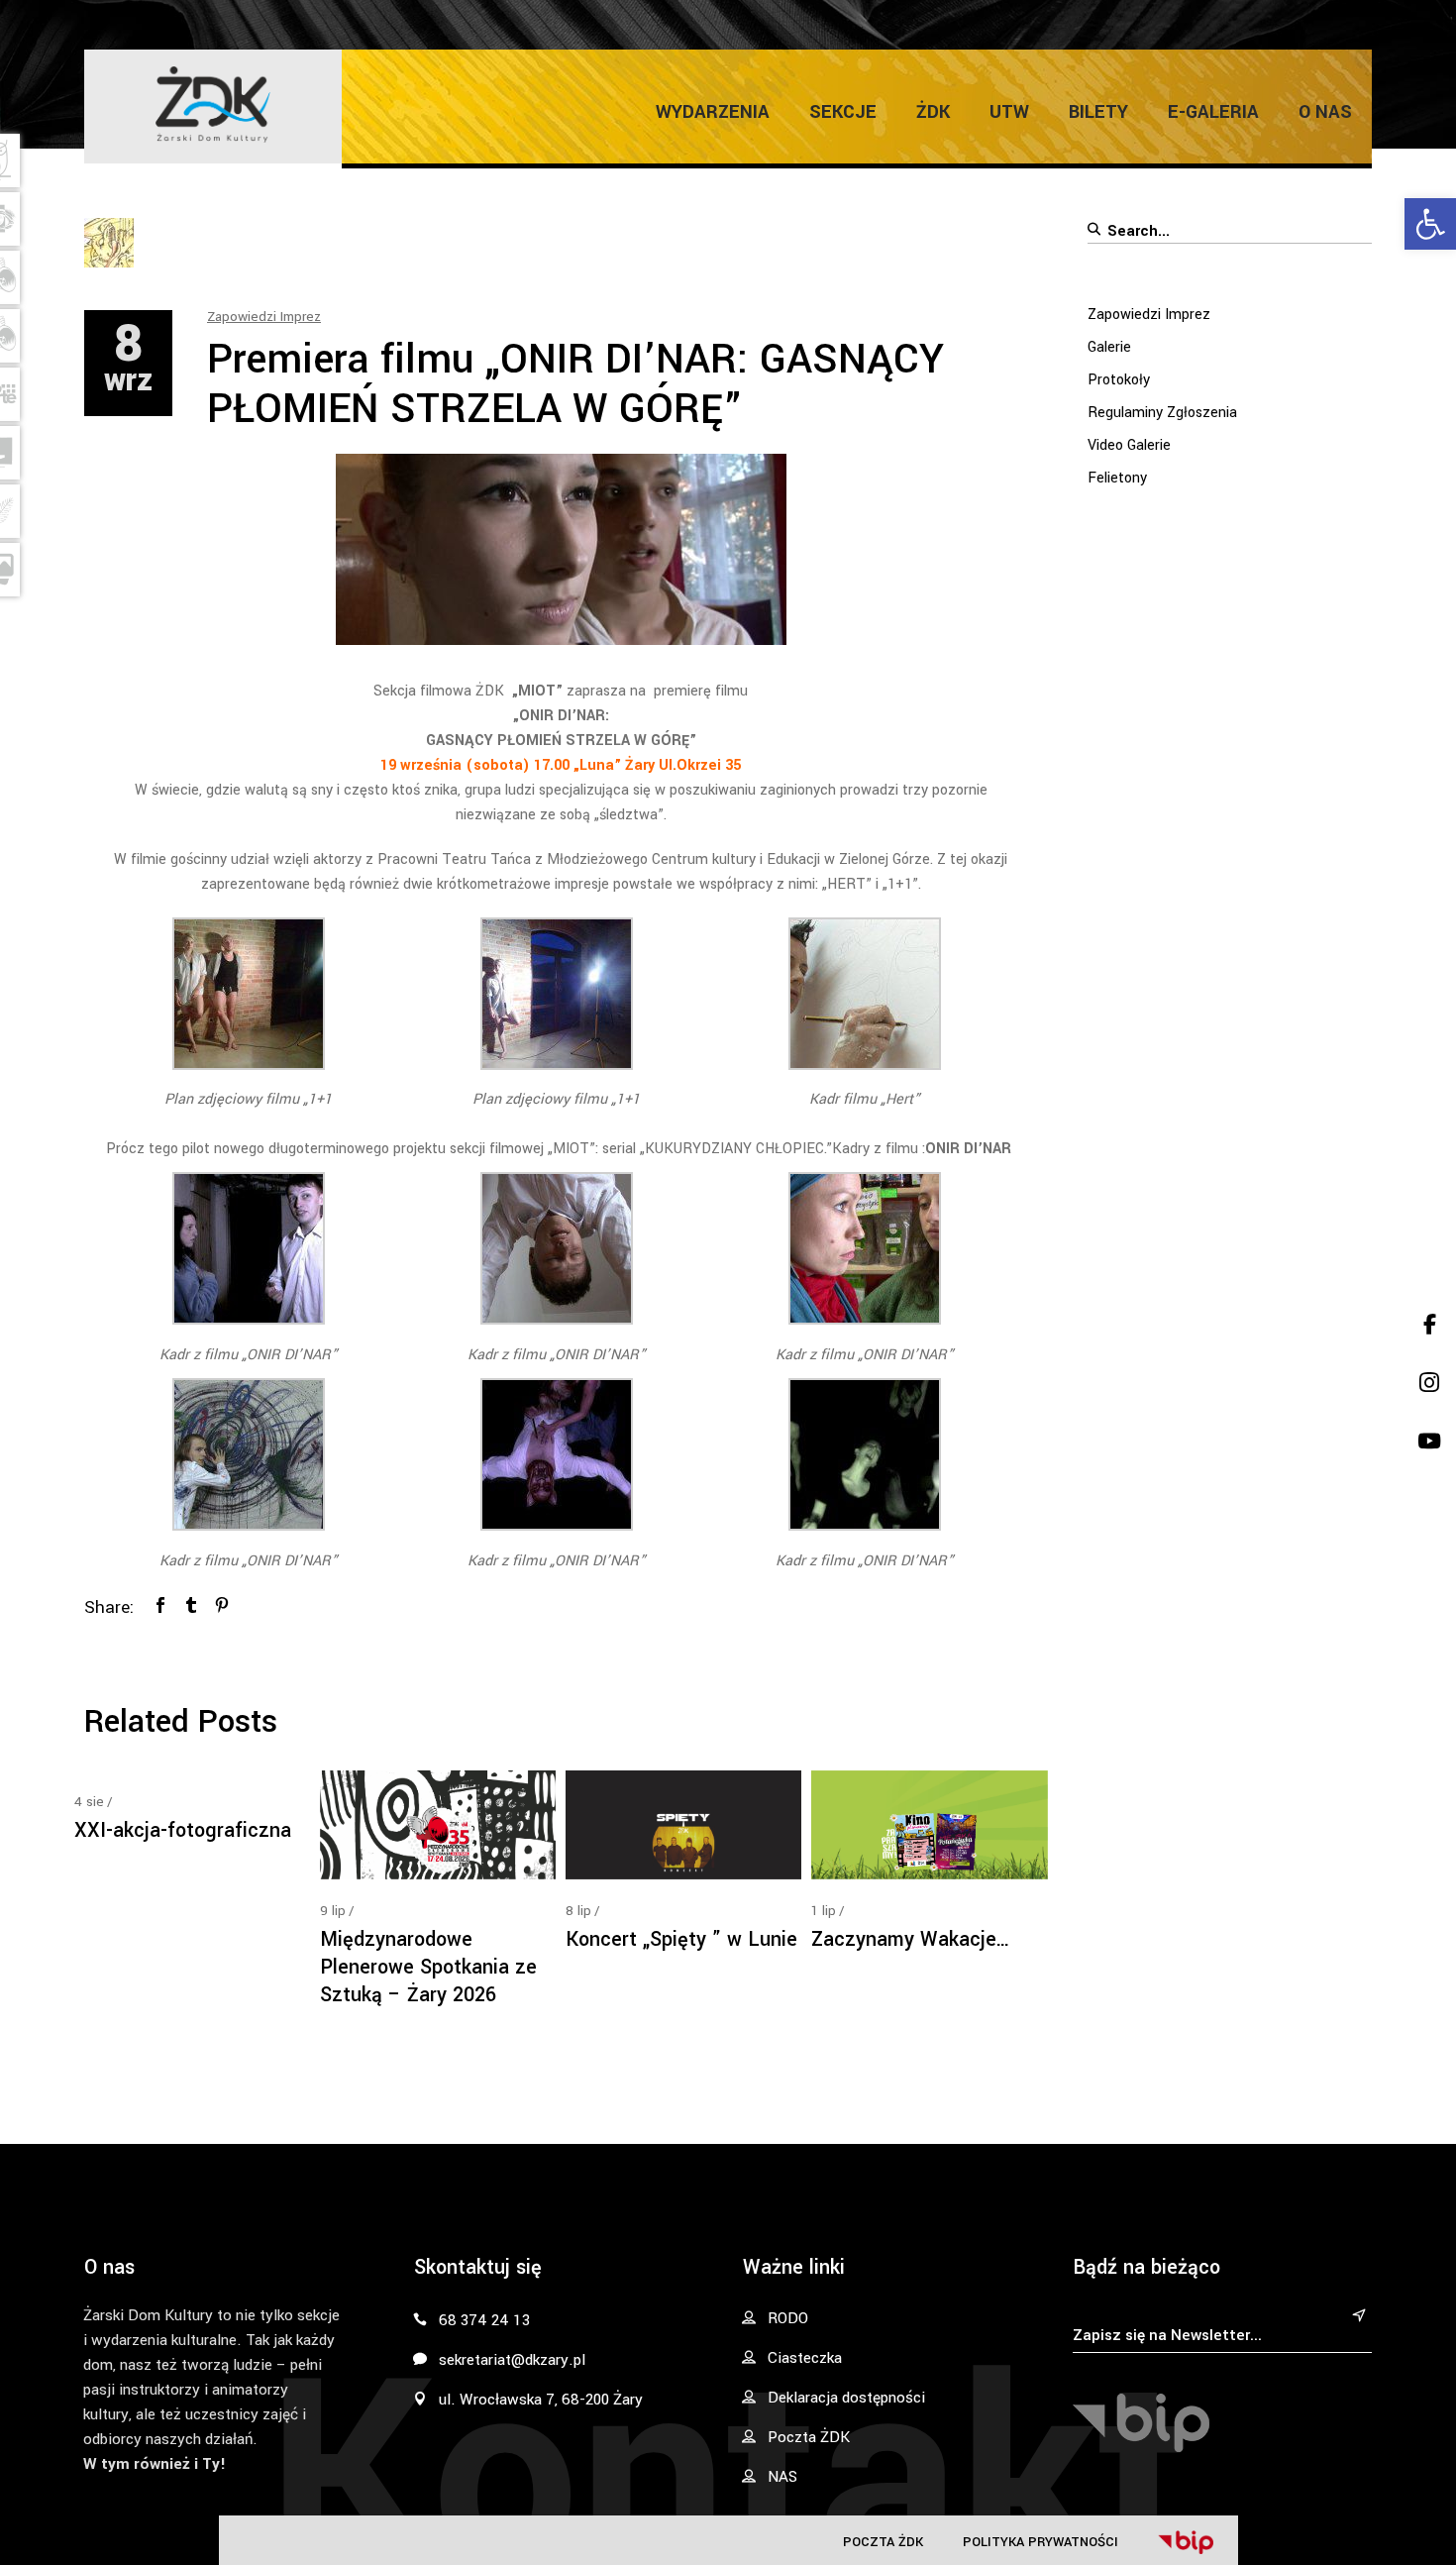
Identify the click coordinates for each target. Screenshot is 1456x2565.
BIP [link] (1186, 2542)
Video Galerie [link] (1129, 445)
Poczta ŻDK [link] (883, 2542)
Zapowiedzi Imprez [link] (264, 317)
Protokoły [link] (1119, 380)
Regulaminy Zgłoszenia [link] (1162, 413)
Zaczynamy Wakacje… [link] (911, 1939)
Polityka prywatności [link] (1040, 2542)
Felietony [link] (1117, 478)
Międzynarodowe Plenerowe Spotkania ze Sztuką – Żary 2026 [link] (428, 1967)
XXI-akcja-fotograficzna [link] (183, 1830)
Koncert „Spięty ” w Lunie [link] (681, 1939)
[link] (1430, 224)
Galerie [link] (1109, 347)
